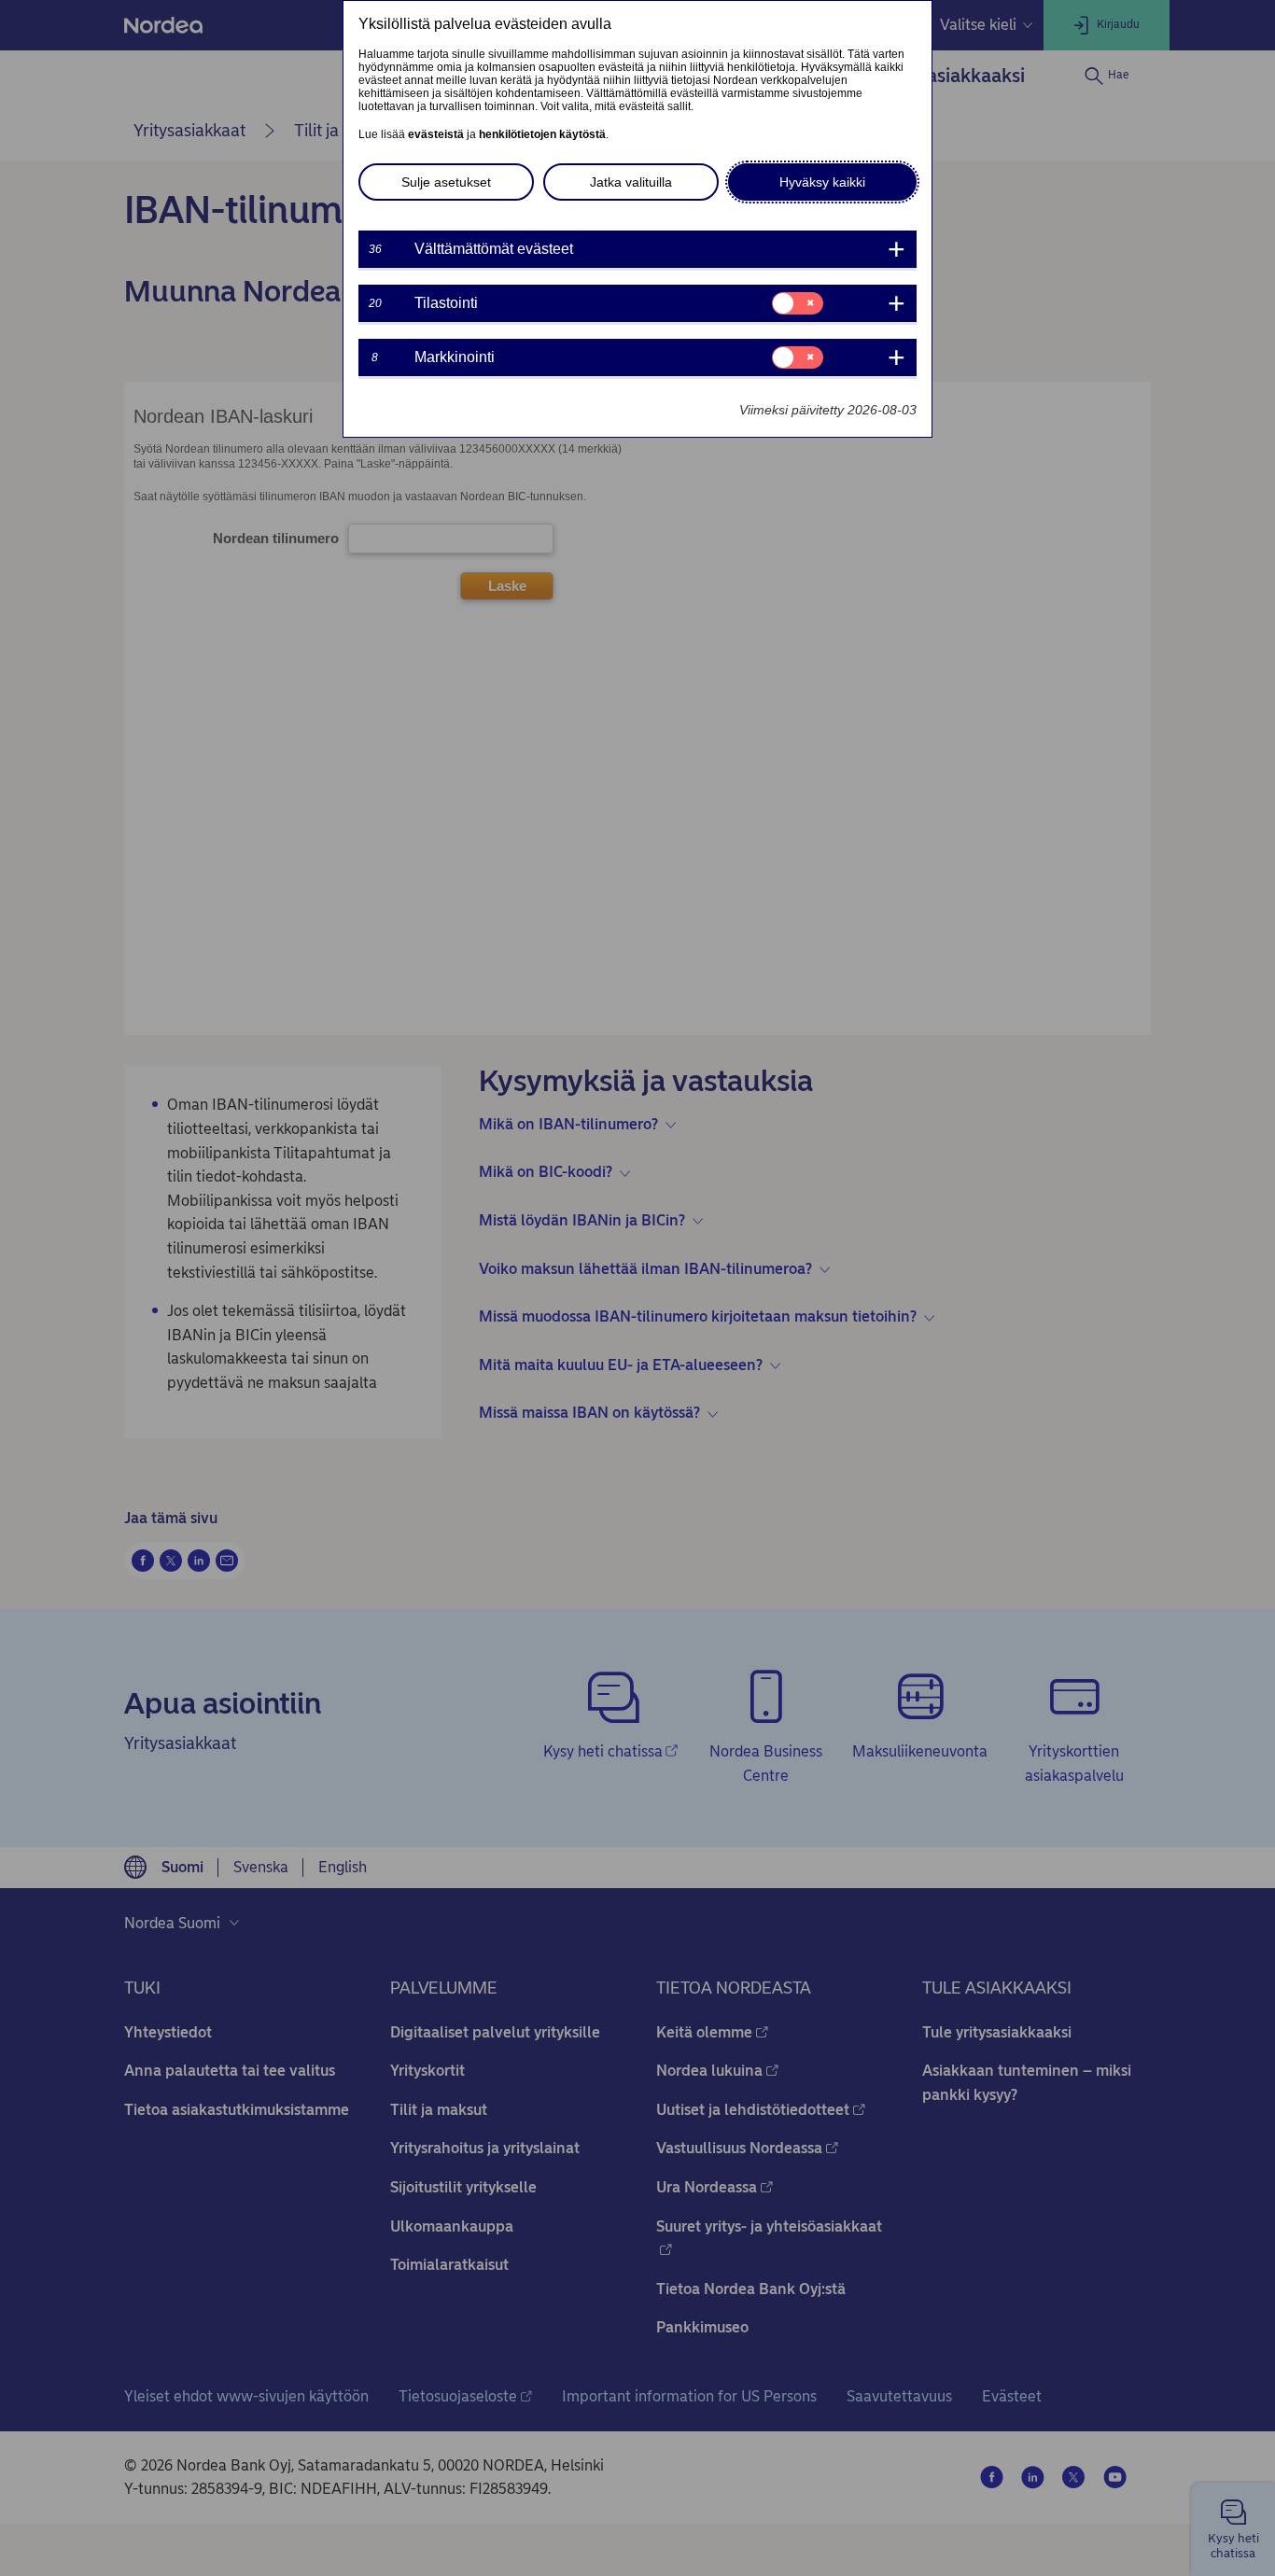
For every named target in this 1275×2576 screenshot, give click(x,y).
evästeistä (436, 134)
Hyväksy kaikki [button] (822, 182)
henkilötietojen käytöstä (542, 134)
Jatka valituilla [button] (631, 182)
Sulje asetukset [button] (446, 182)
